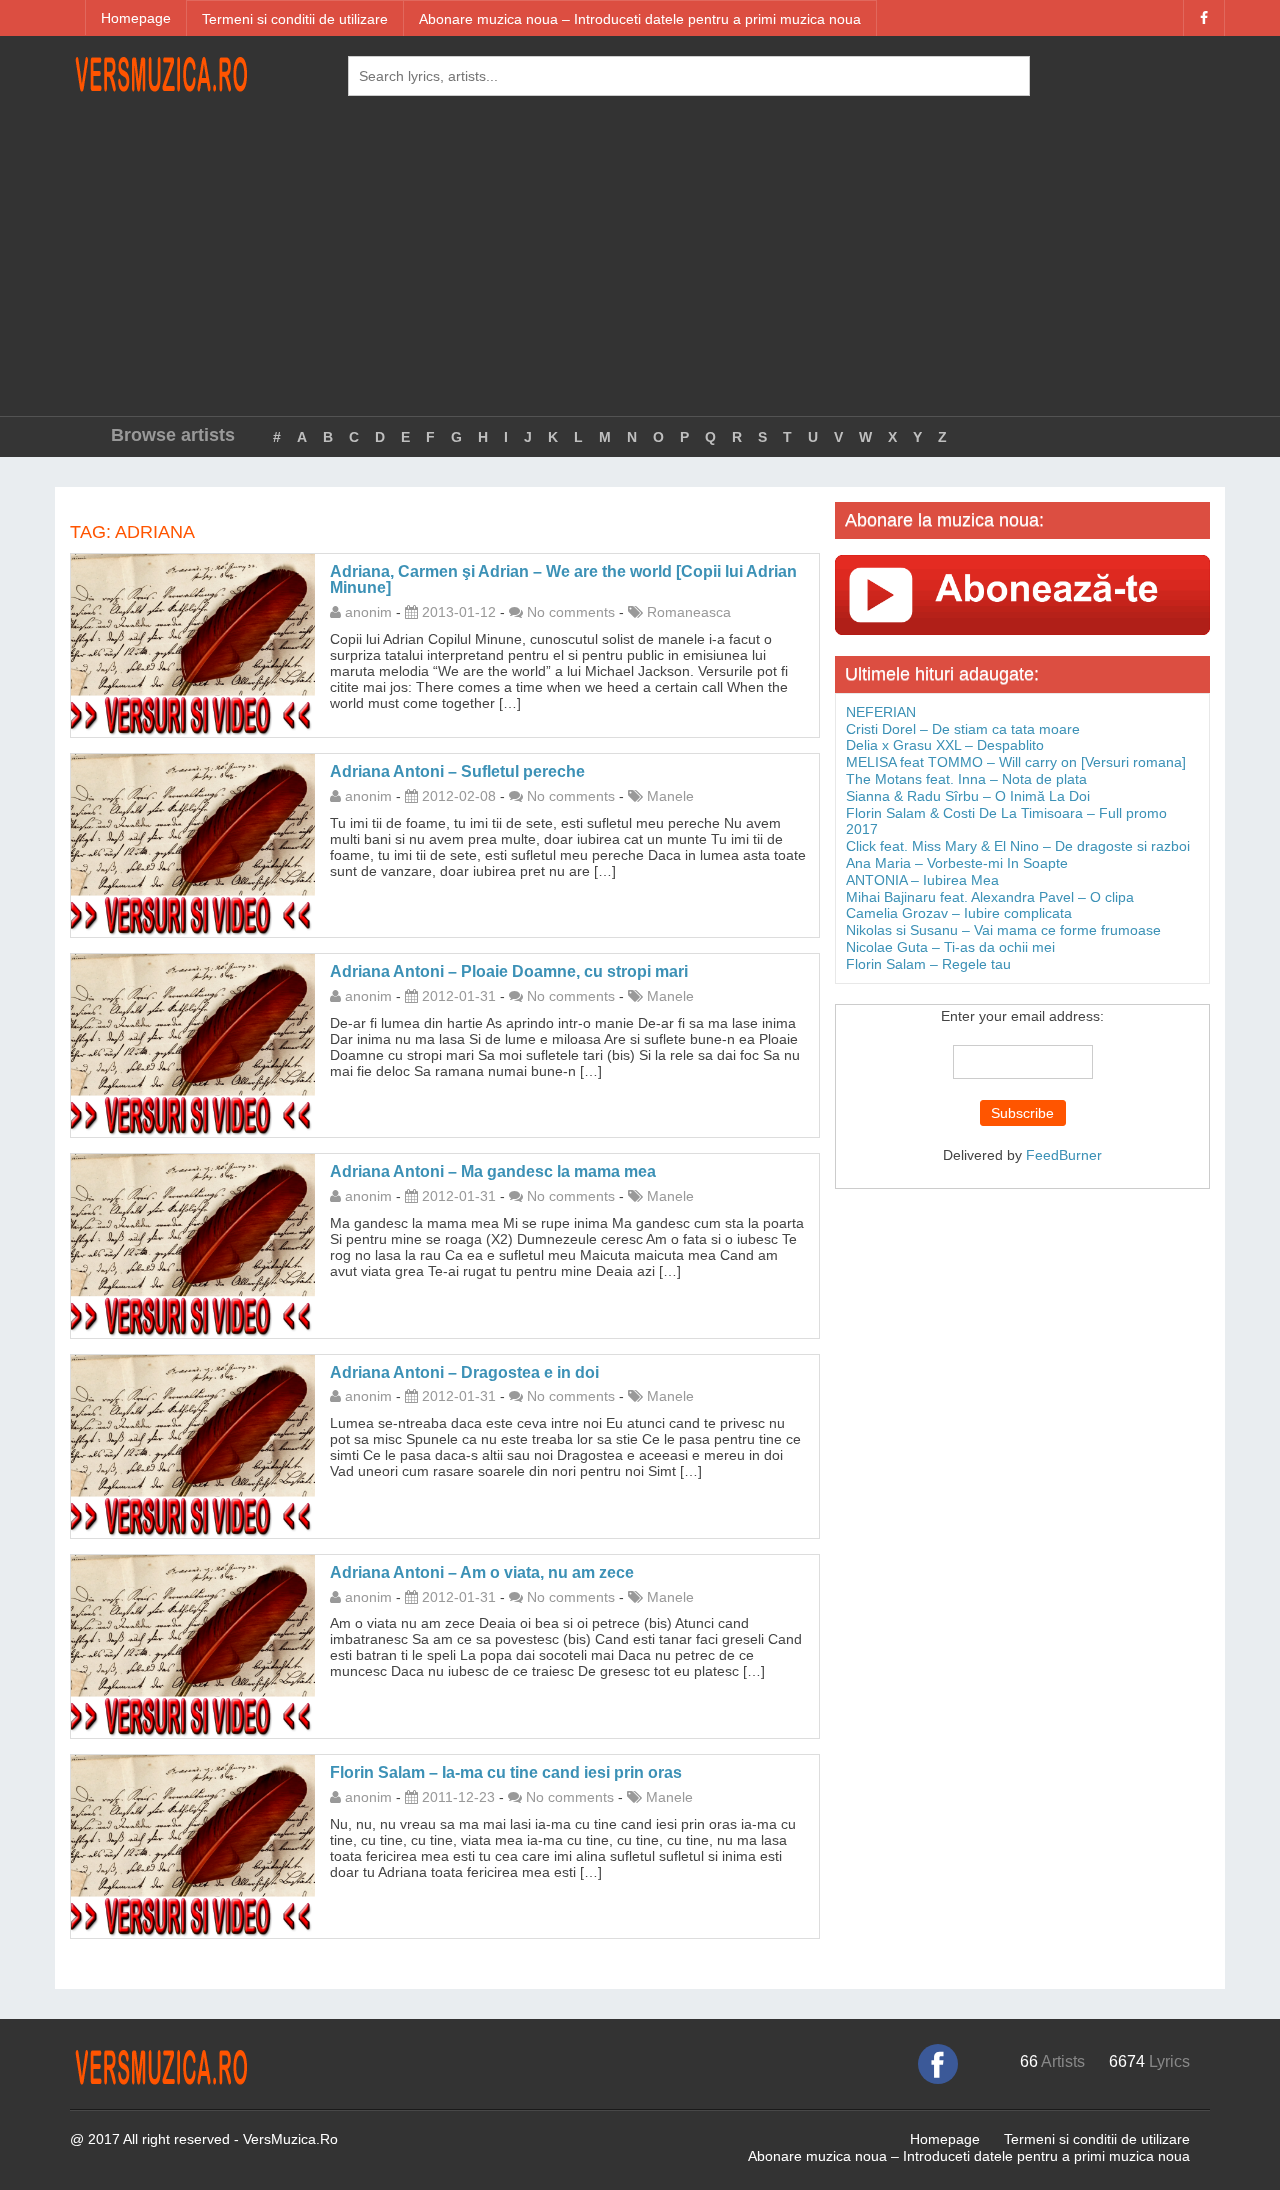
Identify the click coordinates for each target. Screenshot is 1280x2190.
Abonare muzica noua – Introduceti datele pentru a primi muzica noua (640, 19)
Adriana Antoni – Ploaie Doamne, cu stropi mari (509, 971)
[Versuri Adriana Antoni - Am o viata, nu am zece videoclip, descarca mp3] (193, 1645)
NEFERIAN (881, 712)
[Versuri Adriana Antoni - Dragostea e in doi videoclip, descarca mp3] (193, 1445)
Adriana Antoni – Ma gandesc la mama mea (493, 1171)
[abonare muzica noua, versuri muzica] (1022, 594)
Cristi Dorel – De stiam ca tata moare (963, 729)
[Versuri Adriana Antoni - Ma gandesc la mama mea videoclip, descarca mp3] (193, 1245)
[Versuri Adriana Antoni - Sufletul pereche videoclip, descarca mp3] (193, 844)
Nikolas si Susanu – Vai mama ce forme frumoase (1003, 930)
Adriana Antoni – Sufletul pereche (457, 771)
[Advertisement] (640, 266)
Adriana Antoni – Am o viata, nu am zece (482, 1572)
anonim (368, 612)
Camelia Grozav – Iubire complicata (959, 913)
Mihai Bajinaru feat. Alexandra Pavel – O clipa (990, 897)
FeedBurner (1064, 1155)
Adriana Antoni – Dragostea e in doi (464, 1372)
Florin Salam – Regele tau (928, 964)
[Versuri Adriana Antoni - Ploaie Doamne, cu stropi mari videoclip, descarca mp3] (193, 1044)
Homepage (136, 18)
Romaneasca (689, 612)
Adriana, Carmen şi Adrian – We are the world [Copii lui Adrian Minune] (563, 580)
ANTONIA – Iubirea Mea (922, 880)
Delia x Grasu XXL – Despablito (945, 745)
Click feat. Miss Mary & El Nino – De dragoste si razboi (1018, 846)
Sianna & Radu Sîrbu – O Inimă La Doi (968, 796)
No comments (571, 612)
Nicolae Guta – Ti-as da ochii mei (950, 947)
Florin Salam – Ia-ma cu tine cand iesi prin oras (506, 1772)
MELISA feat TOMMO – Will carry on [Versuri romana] (1016, 762)
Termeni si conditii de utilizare (295, 19)
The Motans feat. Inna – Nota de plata (966, 779)
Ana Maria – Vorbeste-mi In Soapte (957, 863)
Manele (670, 796)
